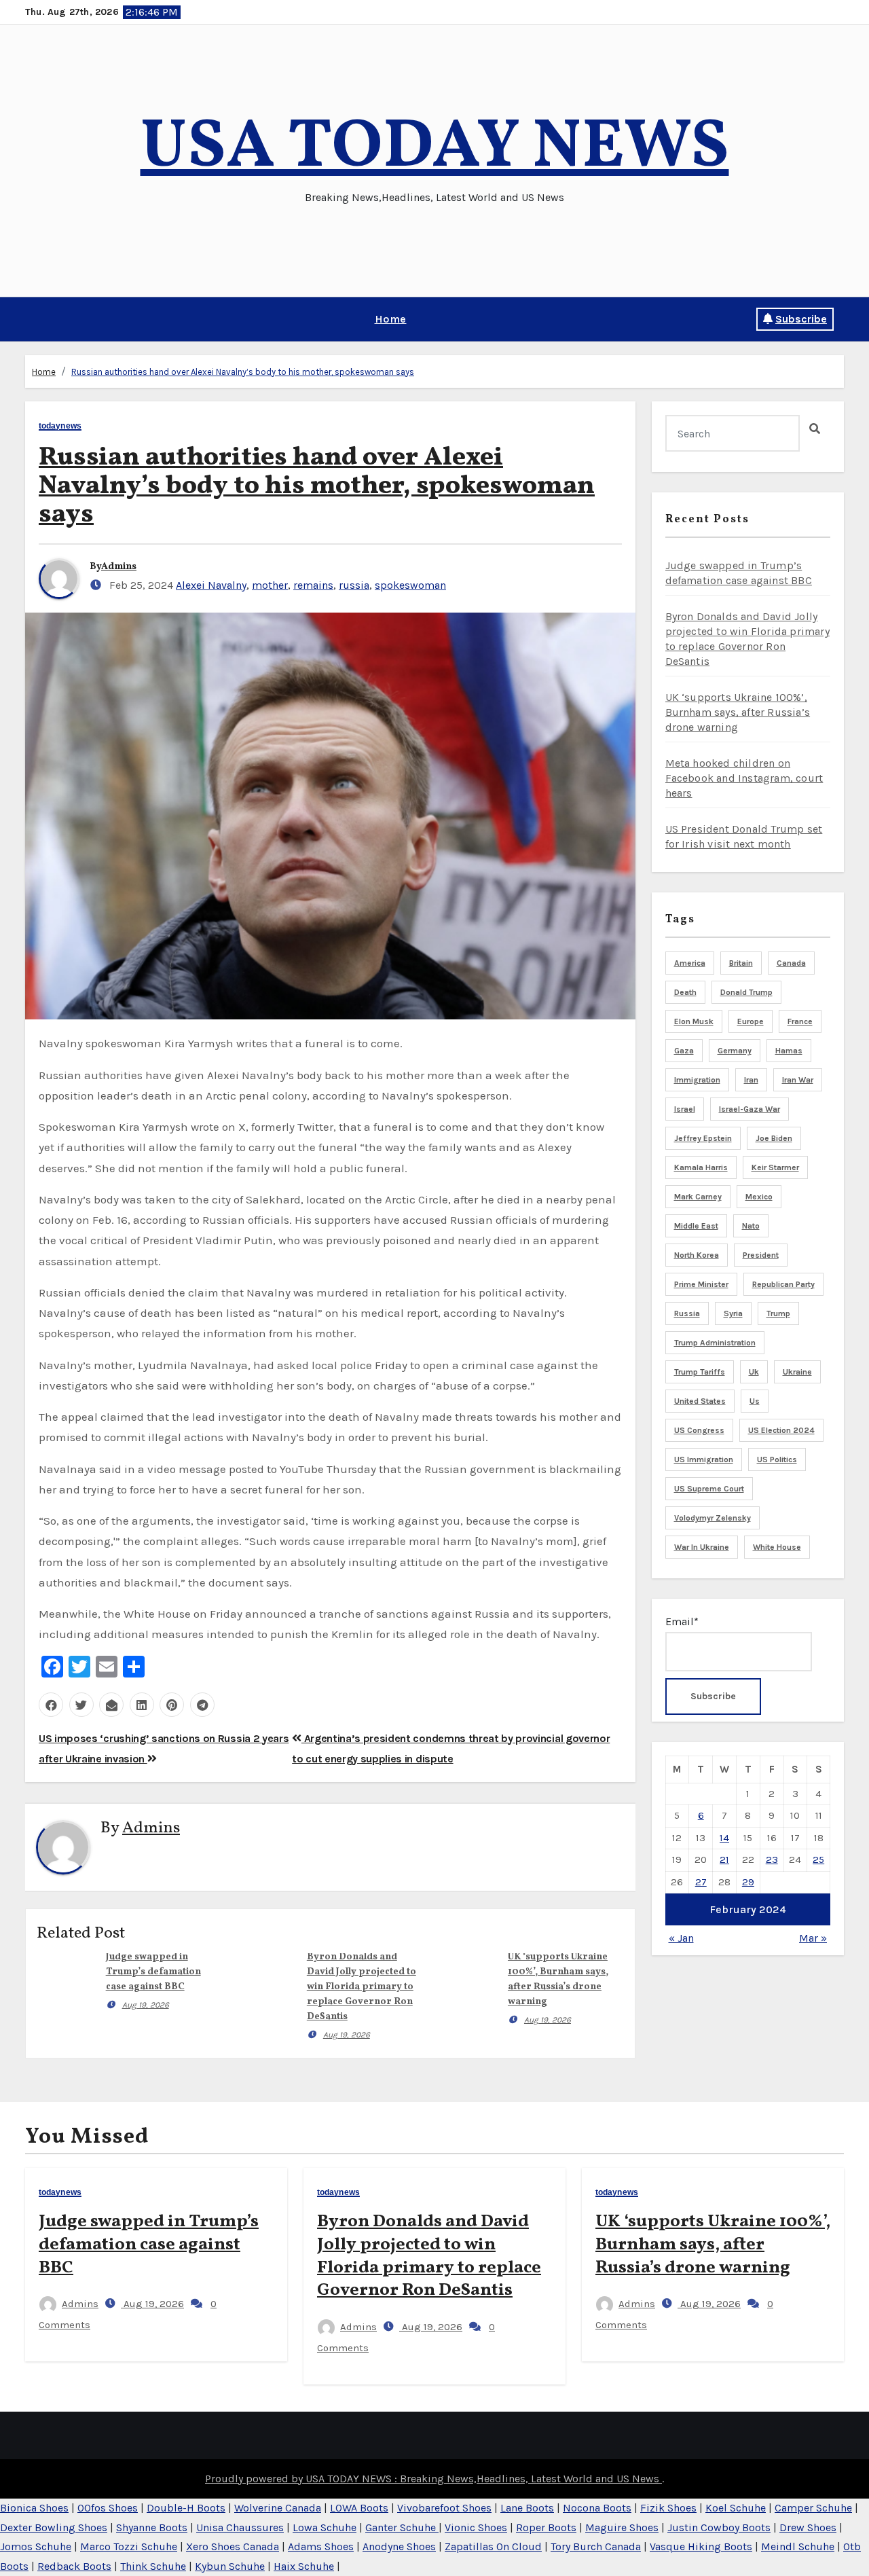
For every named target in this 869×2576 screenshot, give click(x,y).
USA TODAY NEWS (435, 148)
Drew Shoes (808, 2527)
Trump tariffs (700, 1372)
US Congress (699, 1430)
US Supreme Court (709, 1489)
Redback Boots (74, 2566)
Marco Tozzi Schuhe (129, 2546)
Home (391, 319)
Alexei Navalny (211, 585)
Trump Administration (715, 1343)
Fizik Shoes (668, 2508)
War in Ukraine (702, 1547)
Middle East (696, 1226)
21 (724, 1860)
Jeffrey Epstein (703, 1138)
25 (818, 1860)
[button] (30, 319)
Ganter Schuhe (402, 2527)
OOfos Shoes (108, 2508)
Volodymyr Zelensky (713, 1518)
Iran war (798, 1080)
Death (685, 992)
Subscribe (801, 319)
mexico (759, 1197)
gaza (684, 1051)
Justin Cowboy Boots (719, 2527)
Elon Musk (694, 1021)
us (755, 1401)
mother (270, 585)
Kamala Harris (701, 1167)
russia (354, 585)
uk (754, 1372)
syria (733, 1313)
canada (791, 963)
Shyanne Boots (152, 2527)
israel (685, 1109)
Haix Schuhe (304, 2566)
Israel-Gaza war (750, 1109)
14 (724, 1838)
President (761, 1255)
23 (772, 1860)
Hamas (789, 1051)
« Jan (681, 1938)
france (800, 1021)
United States (700, 1401)
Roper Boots (546, 2527)
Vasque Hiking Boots (701, 2546)
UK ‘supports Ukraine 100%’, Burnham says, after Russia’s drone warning (738, 712)
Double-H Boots (186, 2508)
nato (751, 1226)
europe (751, 1021)
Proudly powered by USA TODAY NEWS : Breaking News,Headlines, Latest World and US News (433, 2479)
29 (748, 1882)
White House (777, 1547)
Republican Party (783, 1284)
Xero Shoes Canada (233, 2546)
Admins (119, 567)
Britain (741, 963)
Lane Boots (527, 2508)
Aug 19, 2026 (146, 2005)
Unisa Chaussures (240, 2527)
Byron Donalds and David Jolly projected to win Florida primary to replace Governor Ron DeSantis (362, 1987)
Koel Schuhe (736, 2508)
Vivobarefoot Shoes (444, 2508)
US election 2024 (781, 1430)
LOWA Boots (359, 2508)
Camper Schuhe (813, 2508)
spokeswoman (410, 585)
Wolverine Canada (278, 2508)
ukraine (797, 1372)
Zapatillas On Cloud (493, 2546)
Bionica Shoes (34, 2508)
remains (313, 585)
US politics (777, 1459)
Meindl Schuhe (798, 2546)
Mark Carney (698, 1197)
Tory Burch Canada (596, 2546)
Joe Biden (774, 1138)
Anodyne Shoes (399, 2546)
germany (735, 1051)
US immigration (704, 1459)
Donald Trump (746, 992)
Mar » (813, 1938)
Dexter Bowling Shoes (54, 2527)
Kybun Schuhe (230, 2566)
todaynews (60, 426)
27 (701, 1882)
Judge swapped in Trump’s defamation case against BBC (153, 1972)
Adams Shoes (321, 2546)
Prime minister (701, 1284)
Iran (751, 1080)
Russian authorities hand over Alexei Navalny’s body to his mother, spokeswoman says (243, 372)
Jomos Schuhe (36, 2546)
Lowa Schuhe (325, 2527)
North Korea (697, 1255)
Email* (682, 1621)
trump (778, 1313)
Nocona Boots (597, 2508)
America (690, 963)
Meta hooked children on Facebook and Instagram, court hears (744, 778)
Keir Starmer (775, 1167)
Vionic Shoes (476, 2527)
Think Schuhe (153, 2566)
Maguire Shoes (622, 2527)
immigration (697, 1080)
